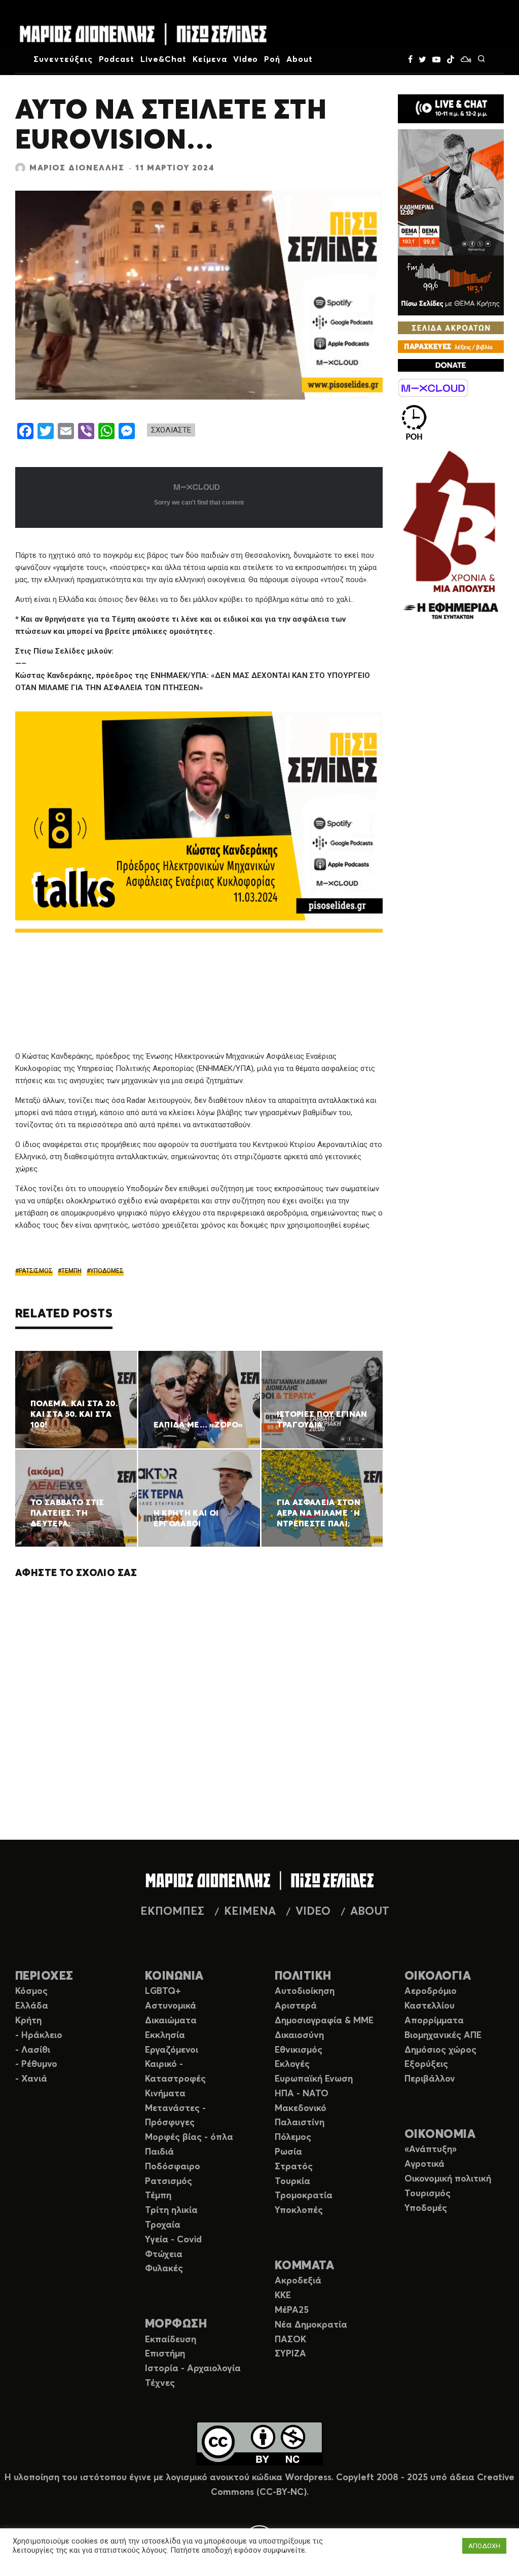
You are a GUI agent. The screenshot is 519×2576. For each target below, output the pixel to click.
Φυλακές (164, 2269)
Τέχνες (160, 2383)
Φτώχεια (164, 2255)
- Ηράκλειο (39, 2035)
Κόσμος (31, 1991)
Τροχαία (163, 2225)
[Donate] (451, 365)
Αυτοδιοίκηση (305, 1991)
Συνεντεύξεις (63, 59)
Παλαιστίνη (300, 2123)
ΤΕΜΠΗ (71, 1271)
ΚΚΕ (283, 2296)
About (300, 59)
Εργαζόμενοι (172, 2050)
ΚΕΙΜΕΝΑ (250, 1912)
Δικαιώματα (171, 2021)
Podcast (117, 59)
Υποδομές (426, 2208)
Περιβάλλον (430, 2079)
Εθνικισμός (299, 2050)
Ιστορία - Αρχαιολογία (193, 2369)
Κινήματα (165, 2094)
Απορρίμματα (434, 2021)
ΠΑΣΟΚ (290, 2340)
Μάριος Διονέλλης (77, 168)
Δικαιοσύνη (299, 2035)
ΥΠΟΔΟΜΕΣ (107, 1271)
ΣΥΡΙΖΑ (290, 2354)
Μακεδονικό (301, 2108)
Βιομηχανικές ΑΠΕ (443, 2035)
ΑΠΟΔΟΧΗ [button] (484, 2546)
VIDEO (313, 1912)
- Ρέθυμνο (36, 2064)
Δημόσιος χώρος (440, 2050)
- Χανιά (31, 2079)
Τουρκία (292, 2181)
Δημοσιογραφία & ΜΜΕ (324, 2021)
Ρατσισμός (169, 2181)
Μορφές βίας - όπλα (189, 2137)
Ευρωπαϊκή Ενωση (314, 2079)
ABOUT (370, 1912)
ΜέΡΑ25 (292, 2310)
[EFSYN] (451, 536)
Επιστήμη (165, 2354)
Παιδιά (159, 2152)
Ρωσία (288, 2152)
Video (246, 59)
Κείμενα (210, 59)
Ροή (272, 59)
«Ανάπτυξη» (431, 2150)
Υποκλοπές (299, 2210)
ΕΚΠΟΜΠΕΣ (172, 1912)
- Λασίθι (33, 2050)
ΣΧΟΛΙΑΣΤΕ (171, 430)
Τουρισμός (428, 2194)
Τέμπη (158, 2196)
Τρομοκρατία (304, 2196)
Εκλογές (292, 2064)
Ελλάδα (32, 2006)
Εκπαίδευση (171, 2340)
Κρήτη (28, 2021)
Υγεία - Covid (173, 2240)
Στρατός (294, 2167)
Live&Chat (163, 59)
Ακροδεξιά (298, 2281)
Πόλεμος (293, 2137)
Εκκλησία (165, 2035)
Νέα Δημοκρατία (311, 2325)
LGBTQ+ (163, 1991)
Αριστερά (296, 2006)
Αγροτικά (424, 2164)
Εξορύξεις (426, 2064)
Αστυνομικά (171, 2006)
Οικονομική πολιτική (448, 2179)
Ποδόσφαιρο (173, 2167)
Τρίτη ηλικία (171, 2210)
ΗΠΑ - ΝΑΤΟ (302, 2094)
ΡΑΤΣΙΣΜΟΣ (36, 1271)
